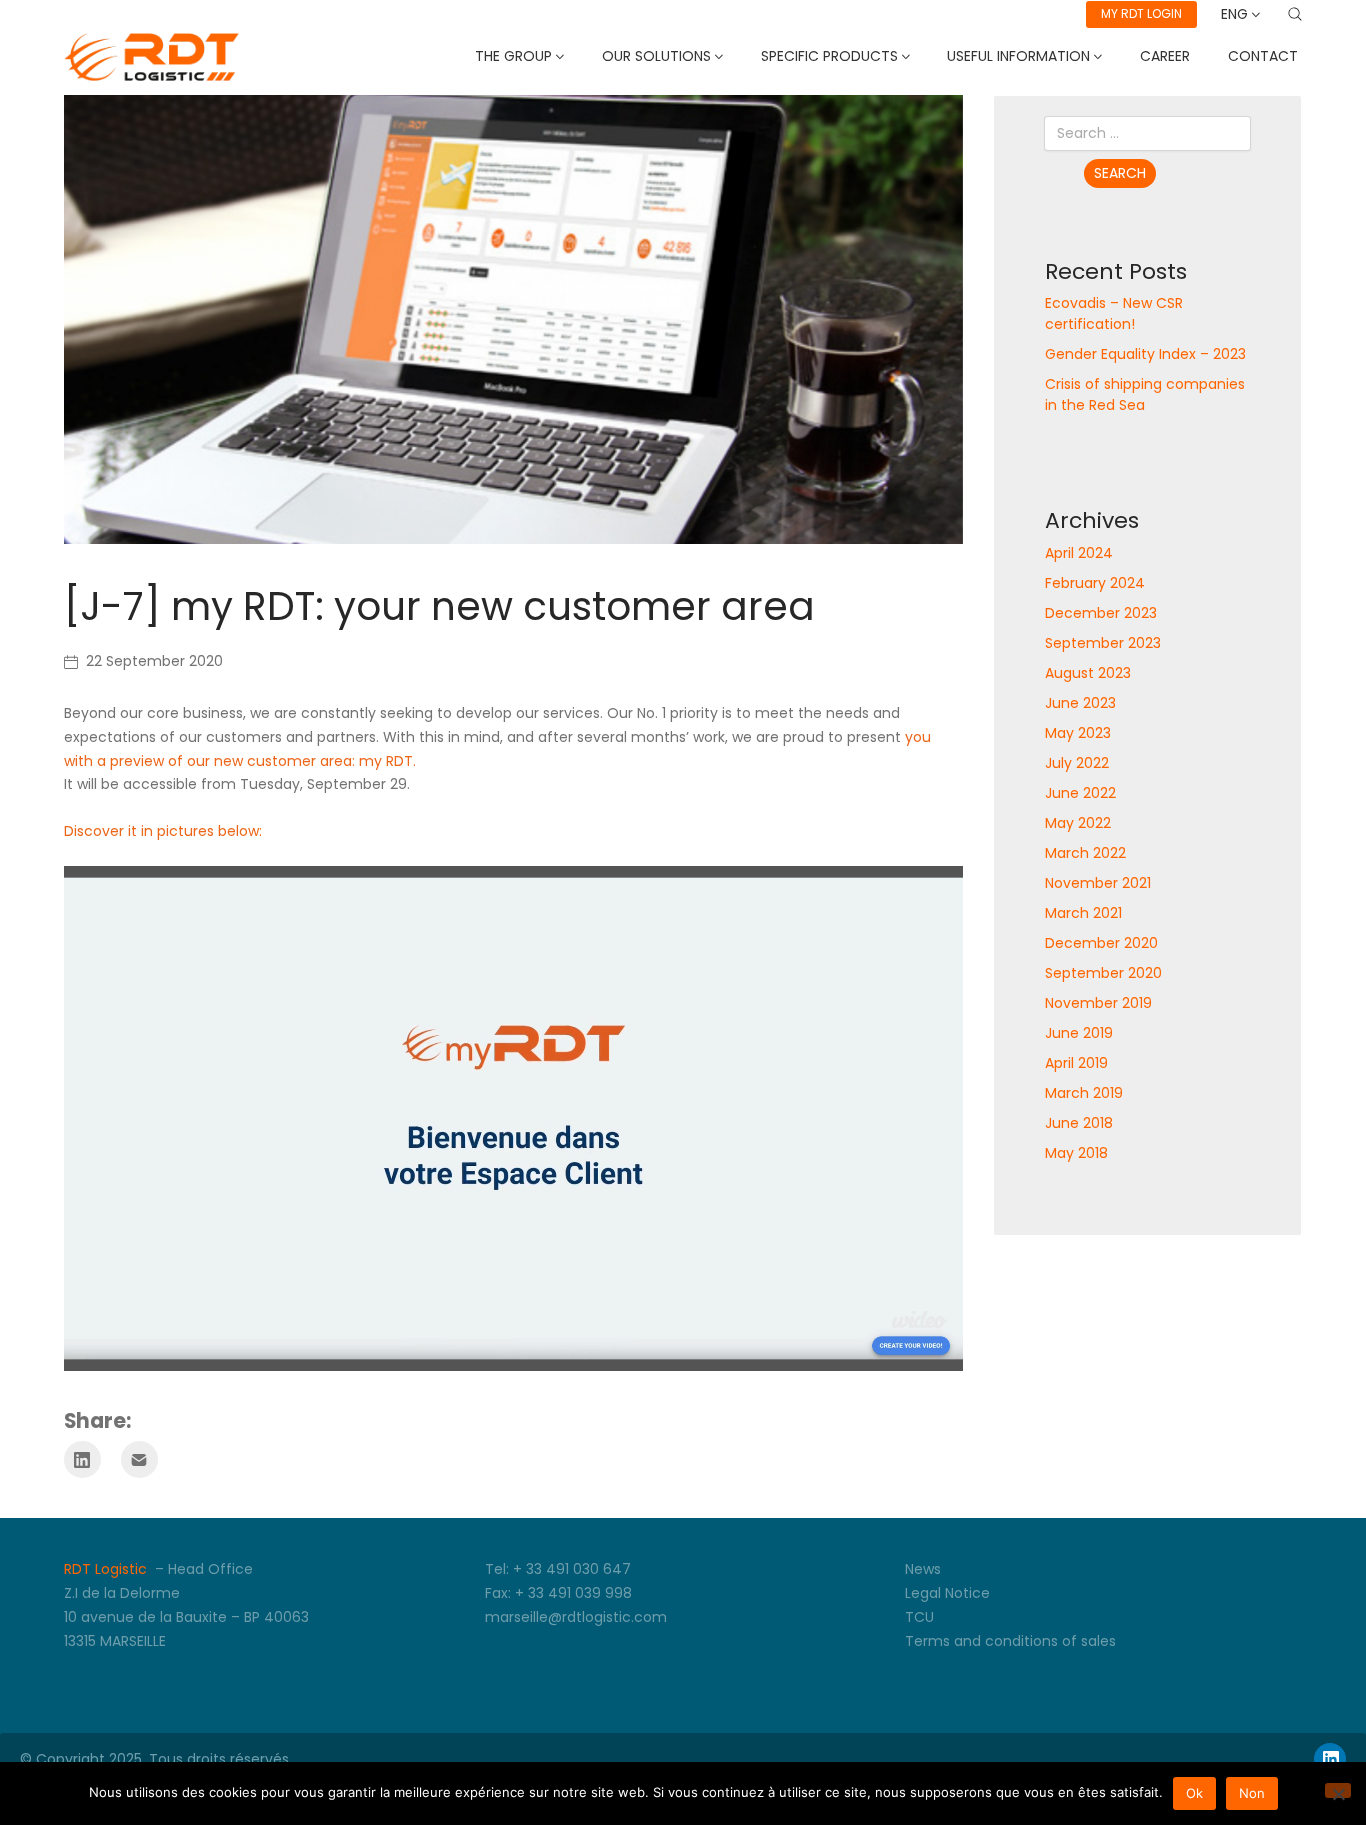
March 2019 (1084, 1093)
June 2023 (1080, 703)
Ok (1194, 1793)
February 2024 (1095, 583)
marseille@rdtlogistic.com (576, 1617)
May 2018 (1076, 1153)
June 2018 (1079, 1123)
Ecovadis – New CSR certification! (1114, 313)
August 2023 (1088, 673)
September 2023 (1103, 643)
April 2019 (1076, 1063)
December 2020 (1101, 943)
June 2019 (1079, 1033)
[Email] (139, 1459)
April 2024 (1079, 553)
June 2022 (1080, 793)
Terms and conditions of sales (1010, 1641)
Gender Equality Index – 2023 (1145, 354)
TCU (919, 1617)
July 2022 (1077, 763)
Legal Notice (947, 1593)
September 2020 (1103, 973)
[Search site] (1295, 14)
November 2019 (1098, 1003)
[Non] (1338, 1790)
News (923, 1569)
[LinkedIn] (82, 1459)
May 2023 (1078, 733)
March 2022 (1085, 853)
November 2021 (1098, 883)
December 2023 (1101, 613)
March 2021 (1083, 913)
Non (1252, 1793)
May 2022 (1078, 823)
